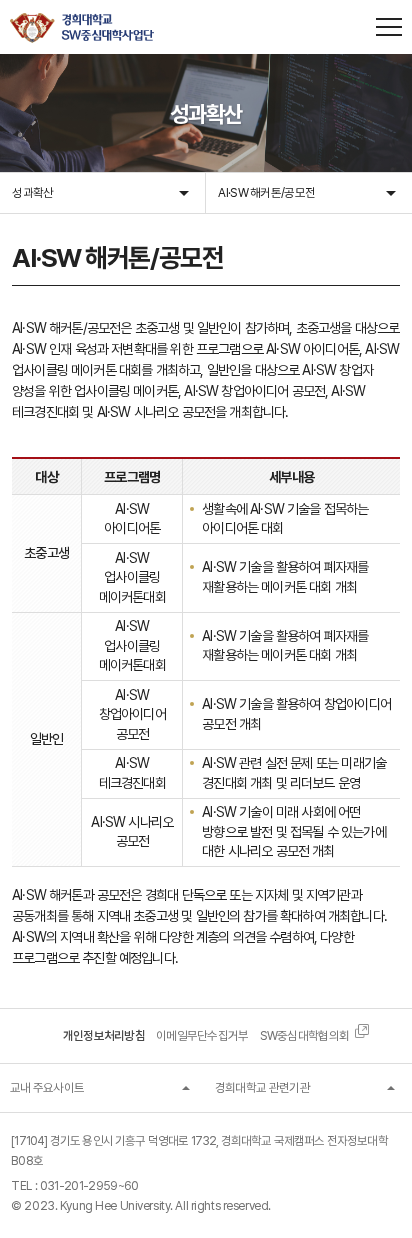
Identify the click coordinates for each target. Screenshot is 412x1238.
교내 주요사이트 (47, 1087)
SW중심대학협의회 (305, 1035)
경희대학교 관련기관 (262, 1087)
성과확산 (32, 192)
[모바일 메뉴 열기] (389, 27)
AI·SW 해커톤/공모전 (266, 192)
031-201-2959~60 (89, 1185)
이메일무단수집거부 (202, 1035)
